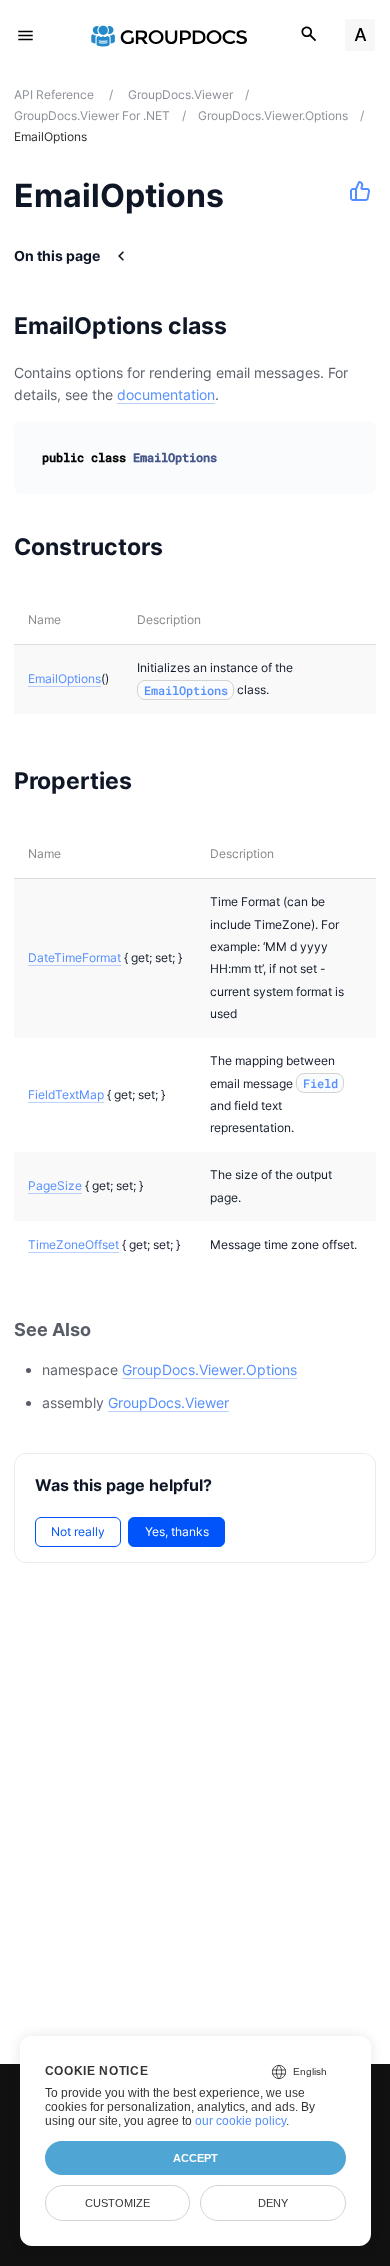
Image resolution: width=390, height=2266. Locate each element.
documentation (166, 394)
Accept (195, 2158)
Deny (273, 2203)
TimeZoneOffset (73, 1244)
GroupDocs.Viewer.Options (209, 1369)
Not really (78, 1531)
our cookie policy (240, 2121)
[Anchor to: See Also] (113, 1329)
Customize (117, 2203)
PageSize (55, 1185)
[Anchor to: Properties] (157, 781)
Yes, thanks (177, 1531)
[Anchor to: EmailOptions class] (252, 326)
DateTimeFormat (74, 957)
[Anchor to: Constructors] (188, 547)
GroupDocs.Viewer (168, 1402)
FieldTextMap (66, 1094)
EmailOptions (64, 678)
